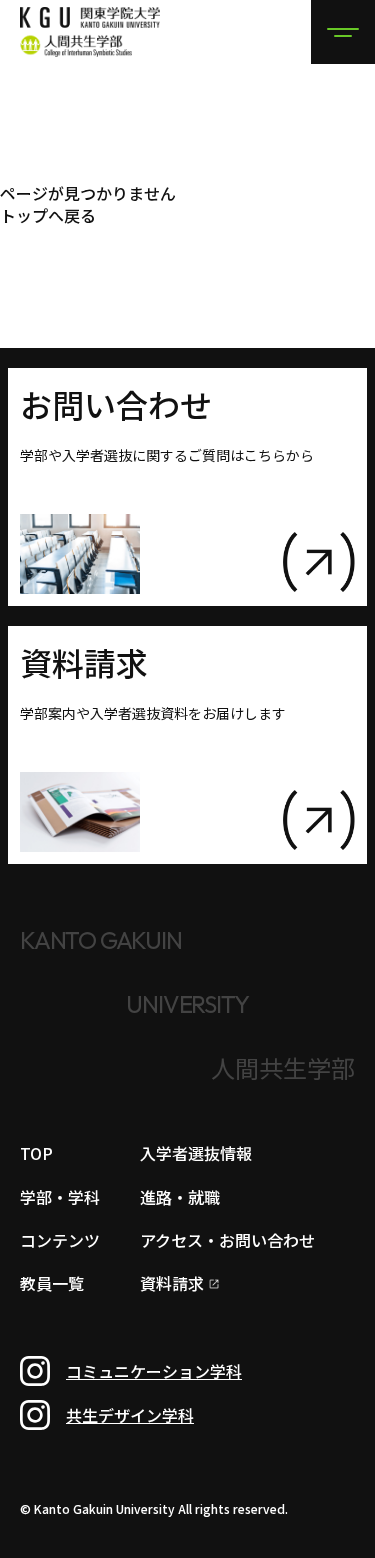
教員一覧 (52, 1283)
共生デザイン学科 (130, 1415)
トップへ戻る (48, 215)
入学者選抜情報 (196, 1153)
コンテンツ (60, 1240)
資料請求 (172, 1284)
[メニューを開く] (343, 32)
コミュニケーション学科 (154, 1371)
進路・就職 (180, 1197)
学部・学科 (60, 1197)
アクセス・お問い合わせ (227, 1240)
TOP (36, 1153)
